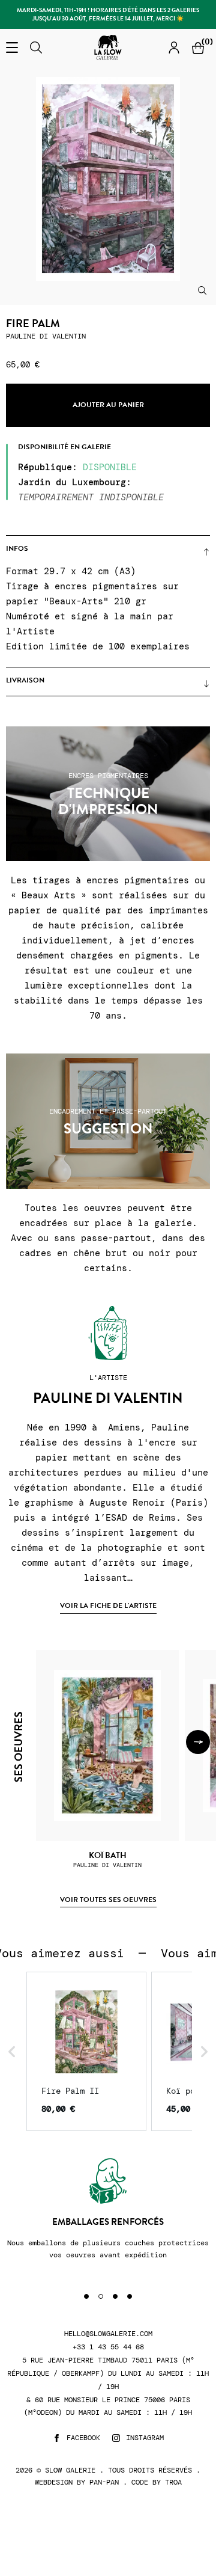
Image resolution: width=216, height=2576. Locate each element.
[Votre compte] (174, 47)
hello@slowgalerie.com (108, 2334)
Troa (173, 2482)
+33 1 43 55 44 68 (108, 2347)
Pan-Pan (104, 2482)
